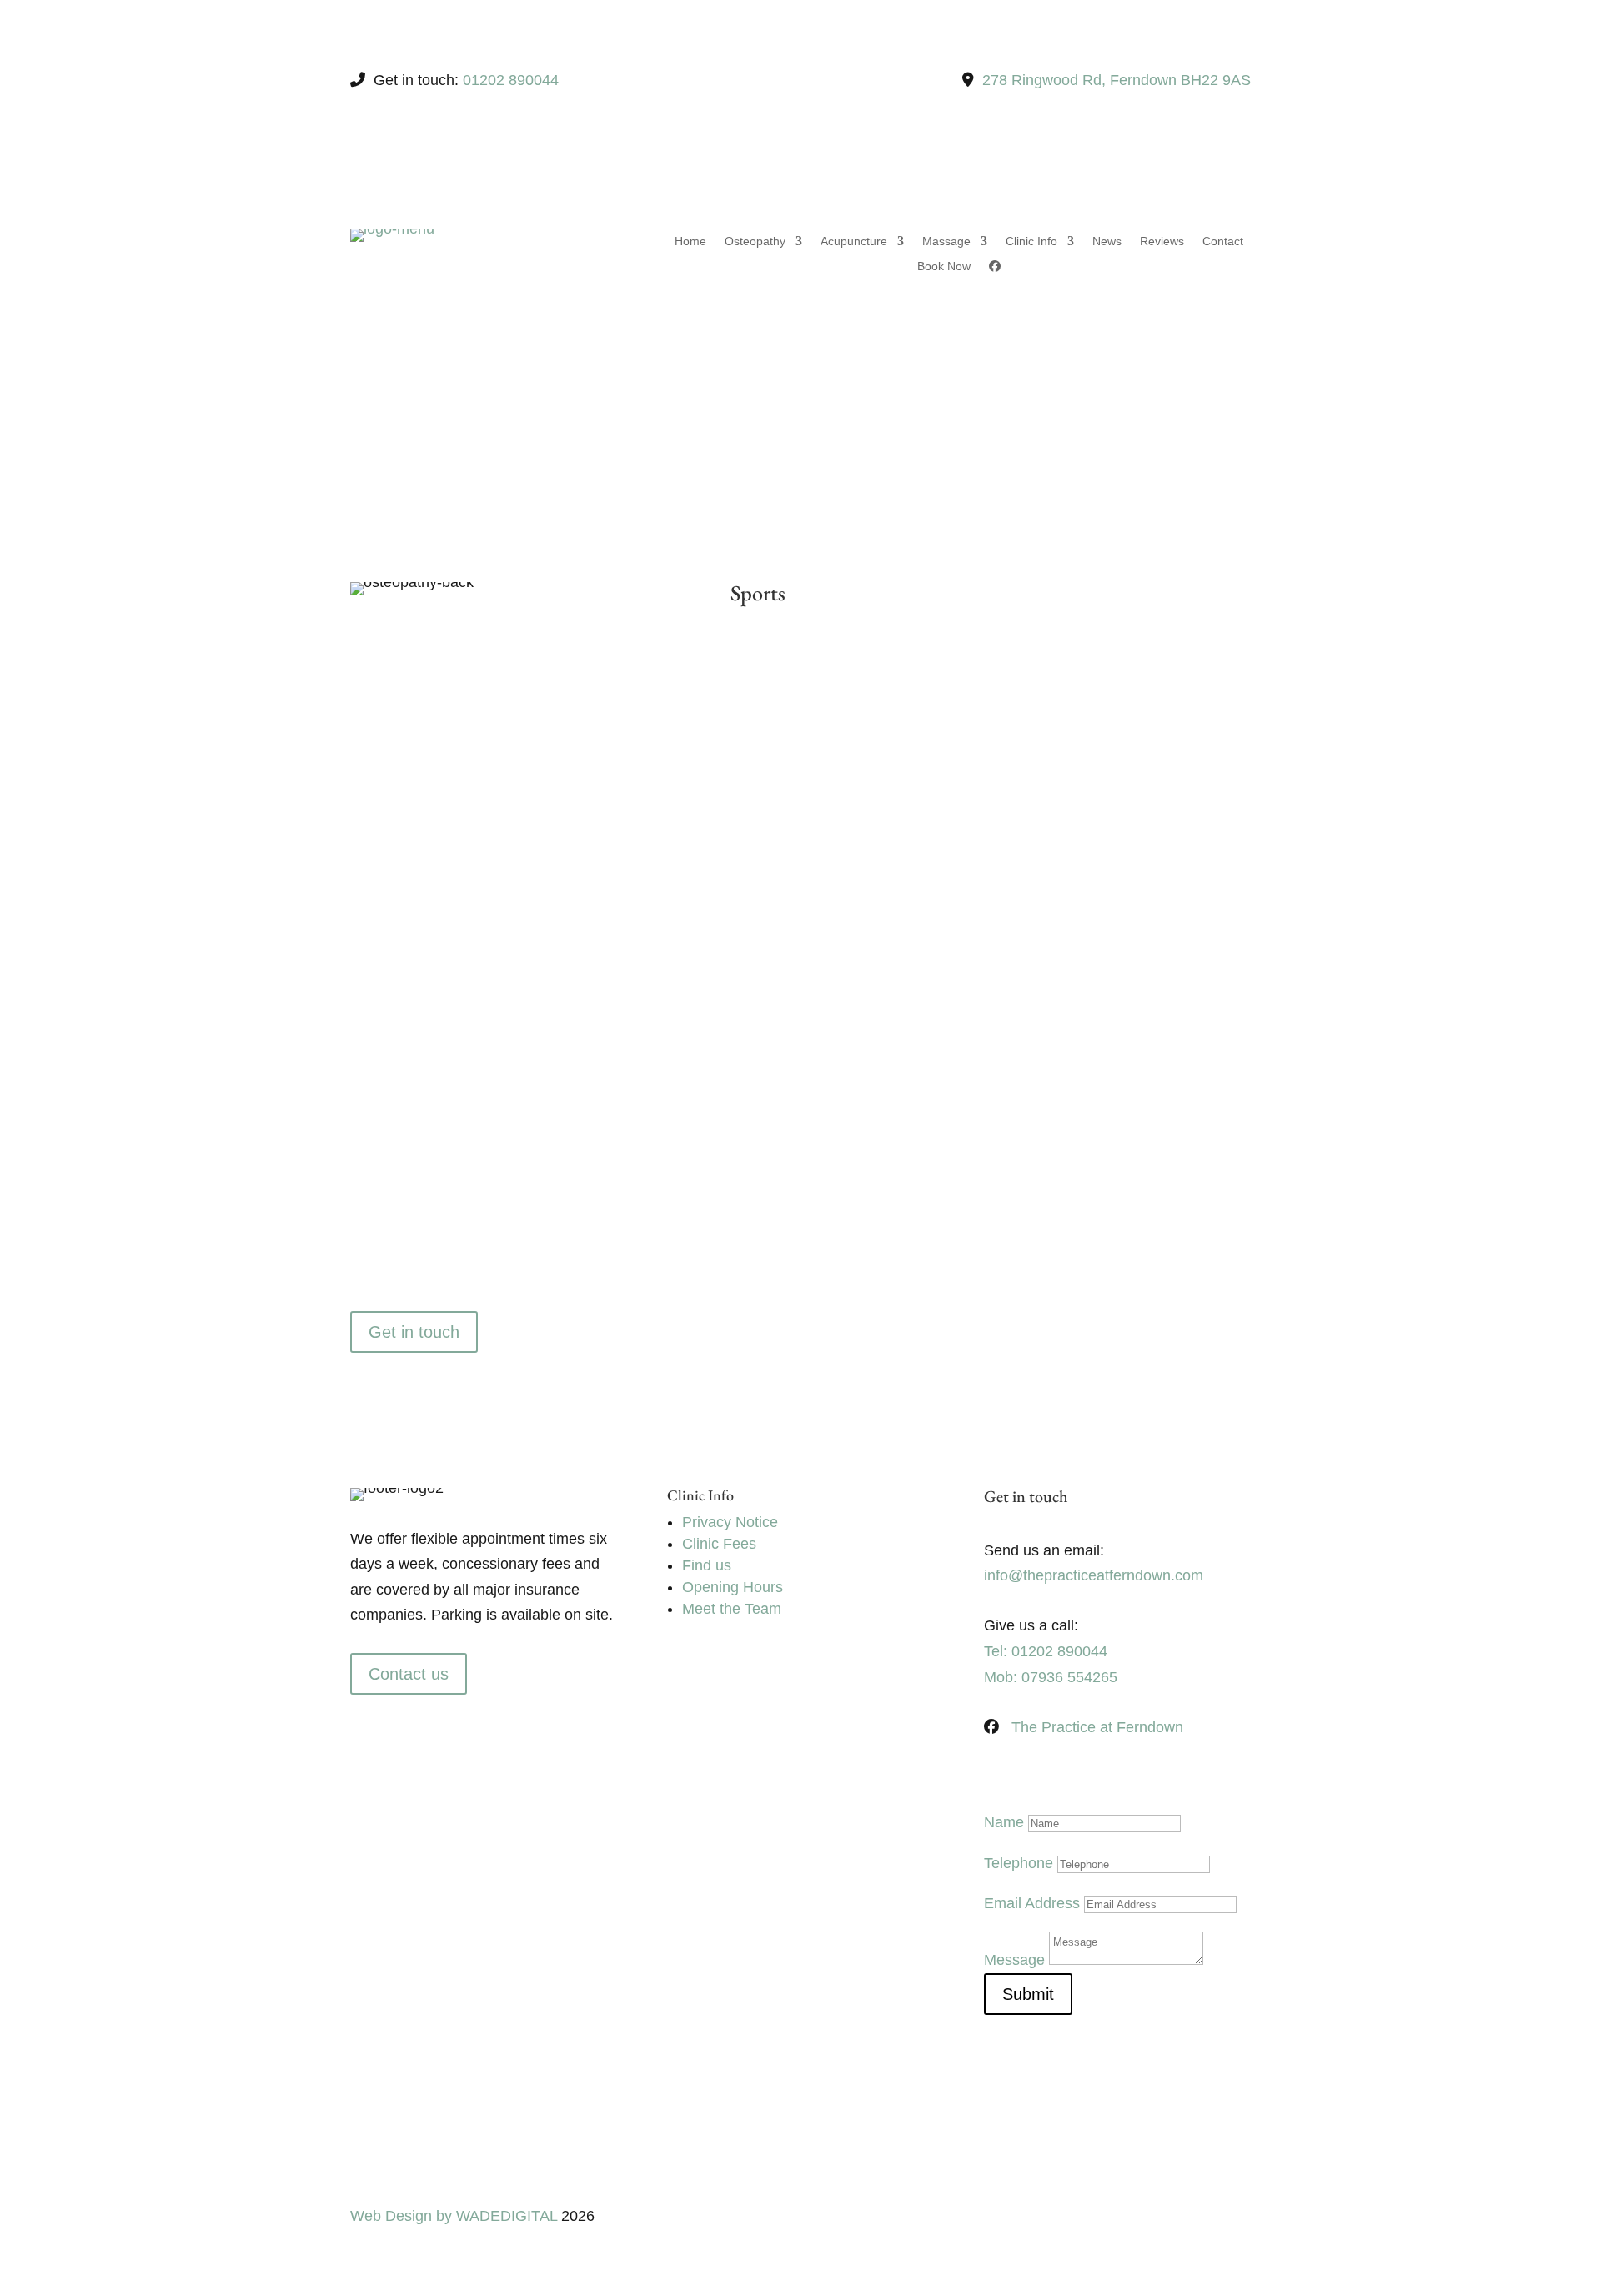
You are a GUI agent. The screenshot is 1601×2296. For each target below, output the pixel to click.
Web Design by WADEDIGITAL (454, 2216)
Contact (1223, 241)
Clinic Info (1031, 241)
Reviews (1162, 241)
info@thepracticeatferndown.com (1094, 1575)
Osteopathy (755, 241)
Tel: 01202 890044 (1046, 1651)
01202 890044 (511, 80)
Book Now (944, 266)
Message (1014, 1960)
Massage (946, 241)
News (1107, 241)
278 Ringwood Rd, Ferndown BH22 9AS (1117, 80)
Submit (1028, 1994)
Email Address (1032, 1903)
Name (1004, 1822)
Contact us (409, 1674)
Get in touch (414, 1332)
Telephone (1019, 1863)
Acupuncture (854, 241)
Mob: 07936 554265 (1051, 1677)
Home (690, 241)
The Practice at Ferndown (1097, 1727)
